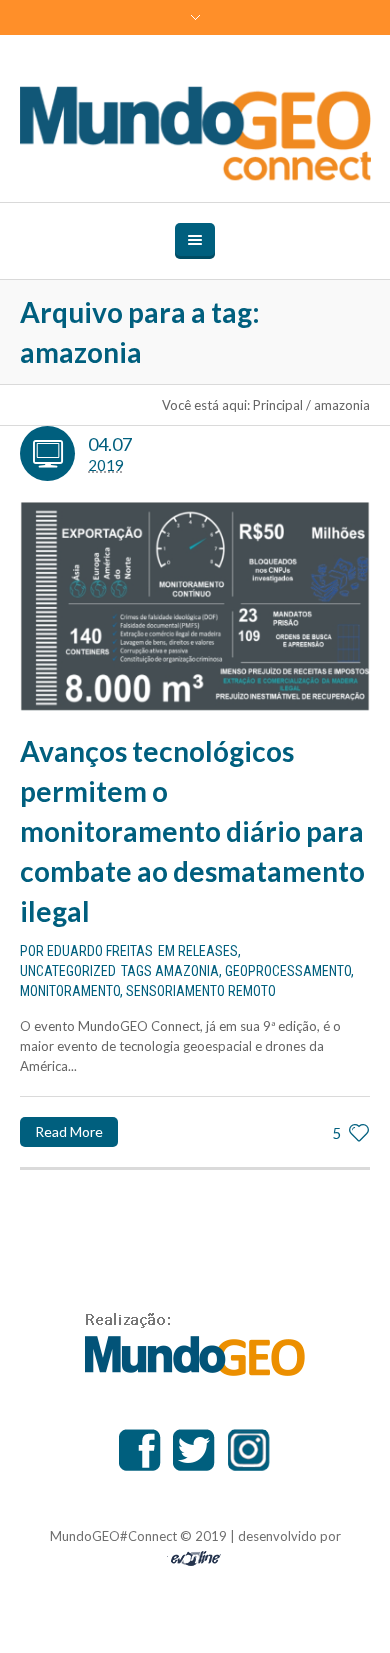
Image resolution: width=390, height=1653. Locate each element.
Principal (278, 405)
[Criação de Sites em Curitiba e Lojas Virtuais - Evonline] (195, 1555)
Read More (69, 1131)
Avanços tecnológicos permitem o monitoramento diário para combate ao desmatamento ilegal (192, 831)
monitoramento (70, 991)
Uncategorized (68, 971)
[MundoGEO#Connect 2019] (195, 133)
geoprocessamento (288, 971)
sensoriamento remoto (201, 991)
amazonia (187, 971)
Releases (208, 951)
